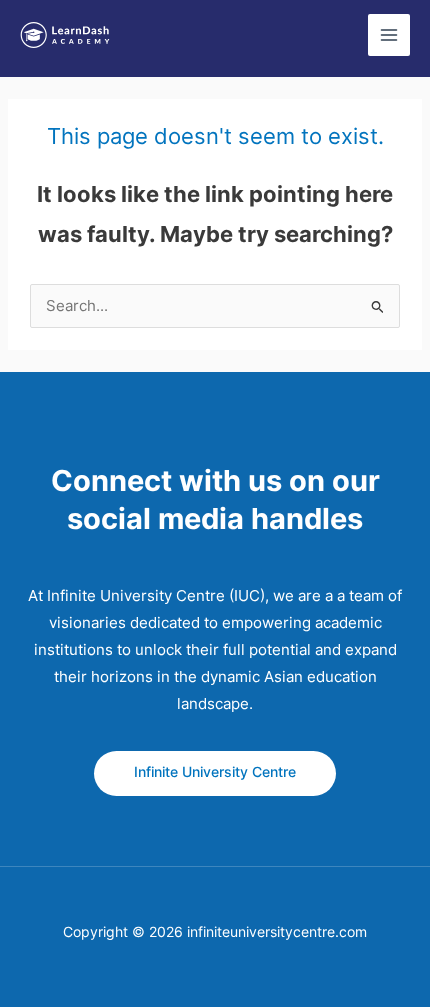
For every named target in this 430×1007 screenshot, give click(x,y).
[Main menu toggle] (389, 35)
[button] (215, 773)
